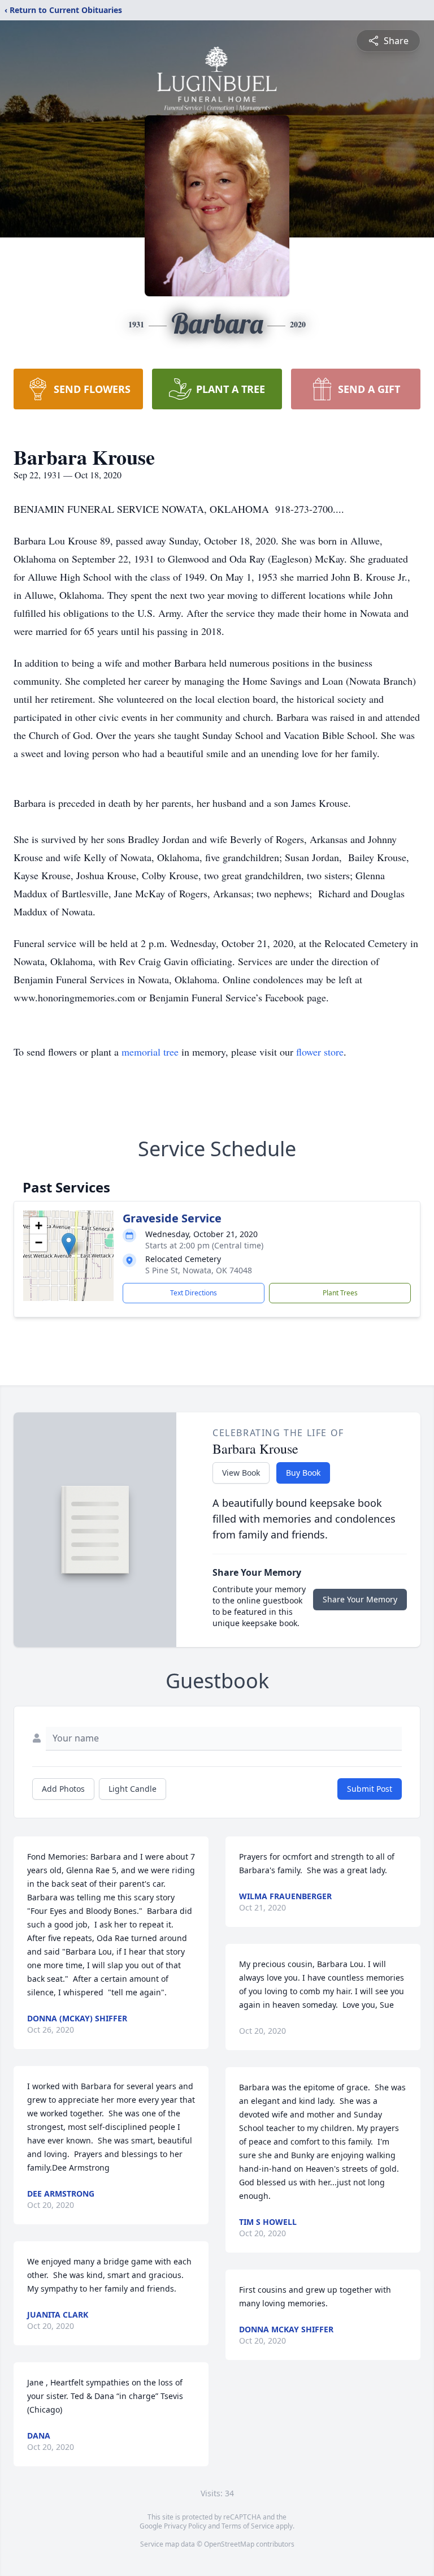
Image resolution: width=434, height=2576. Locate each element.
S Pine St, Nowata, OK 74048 (199, 1270)
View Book (241, 1473)
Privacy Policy (185, 2526)
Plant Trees (340, 1293)
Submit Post (370, 1789)
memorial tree (150, 1052)
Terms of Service (248, 2526)
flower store (320, 1052)
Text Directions (194, 1293)
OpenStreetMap (229, 2544)
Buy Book (303, 1473)
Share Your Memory (360, 1599)
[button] (69, 1244)
